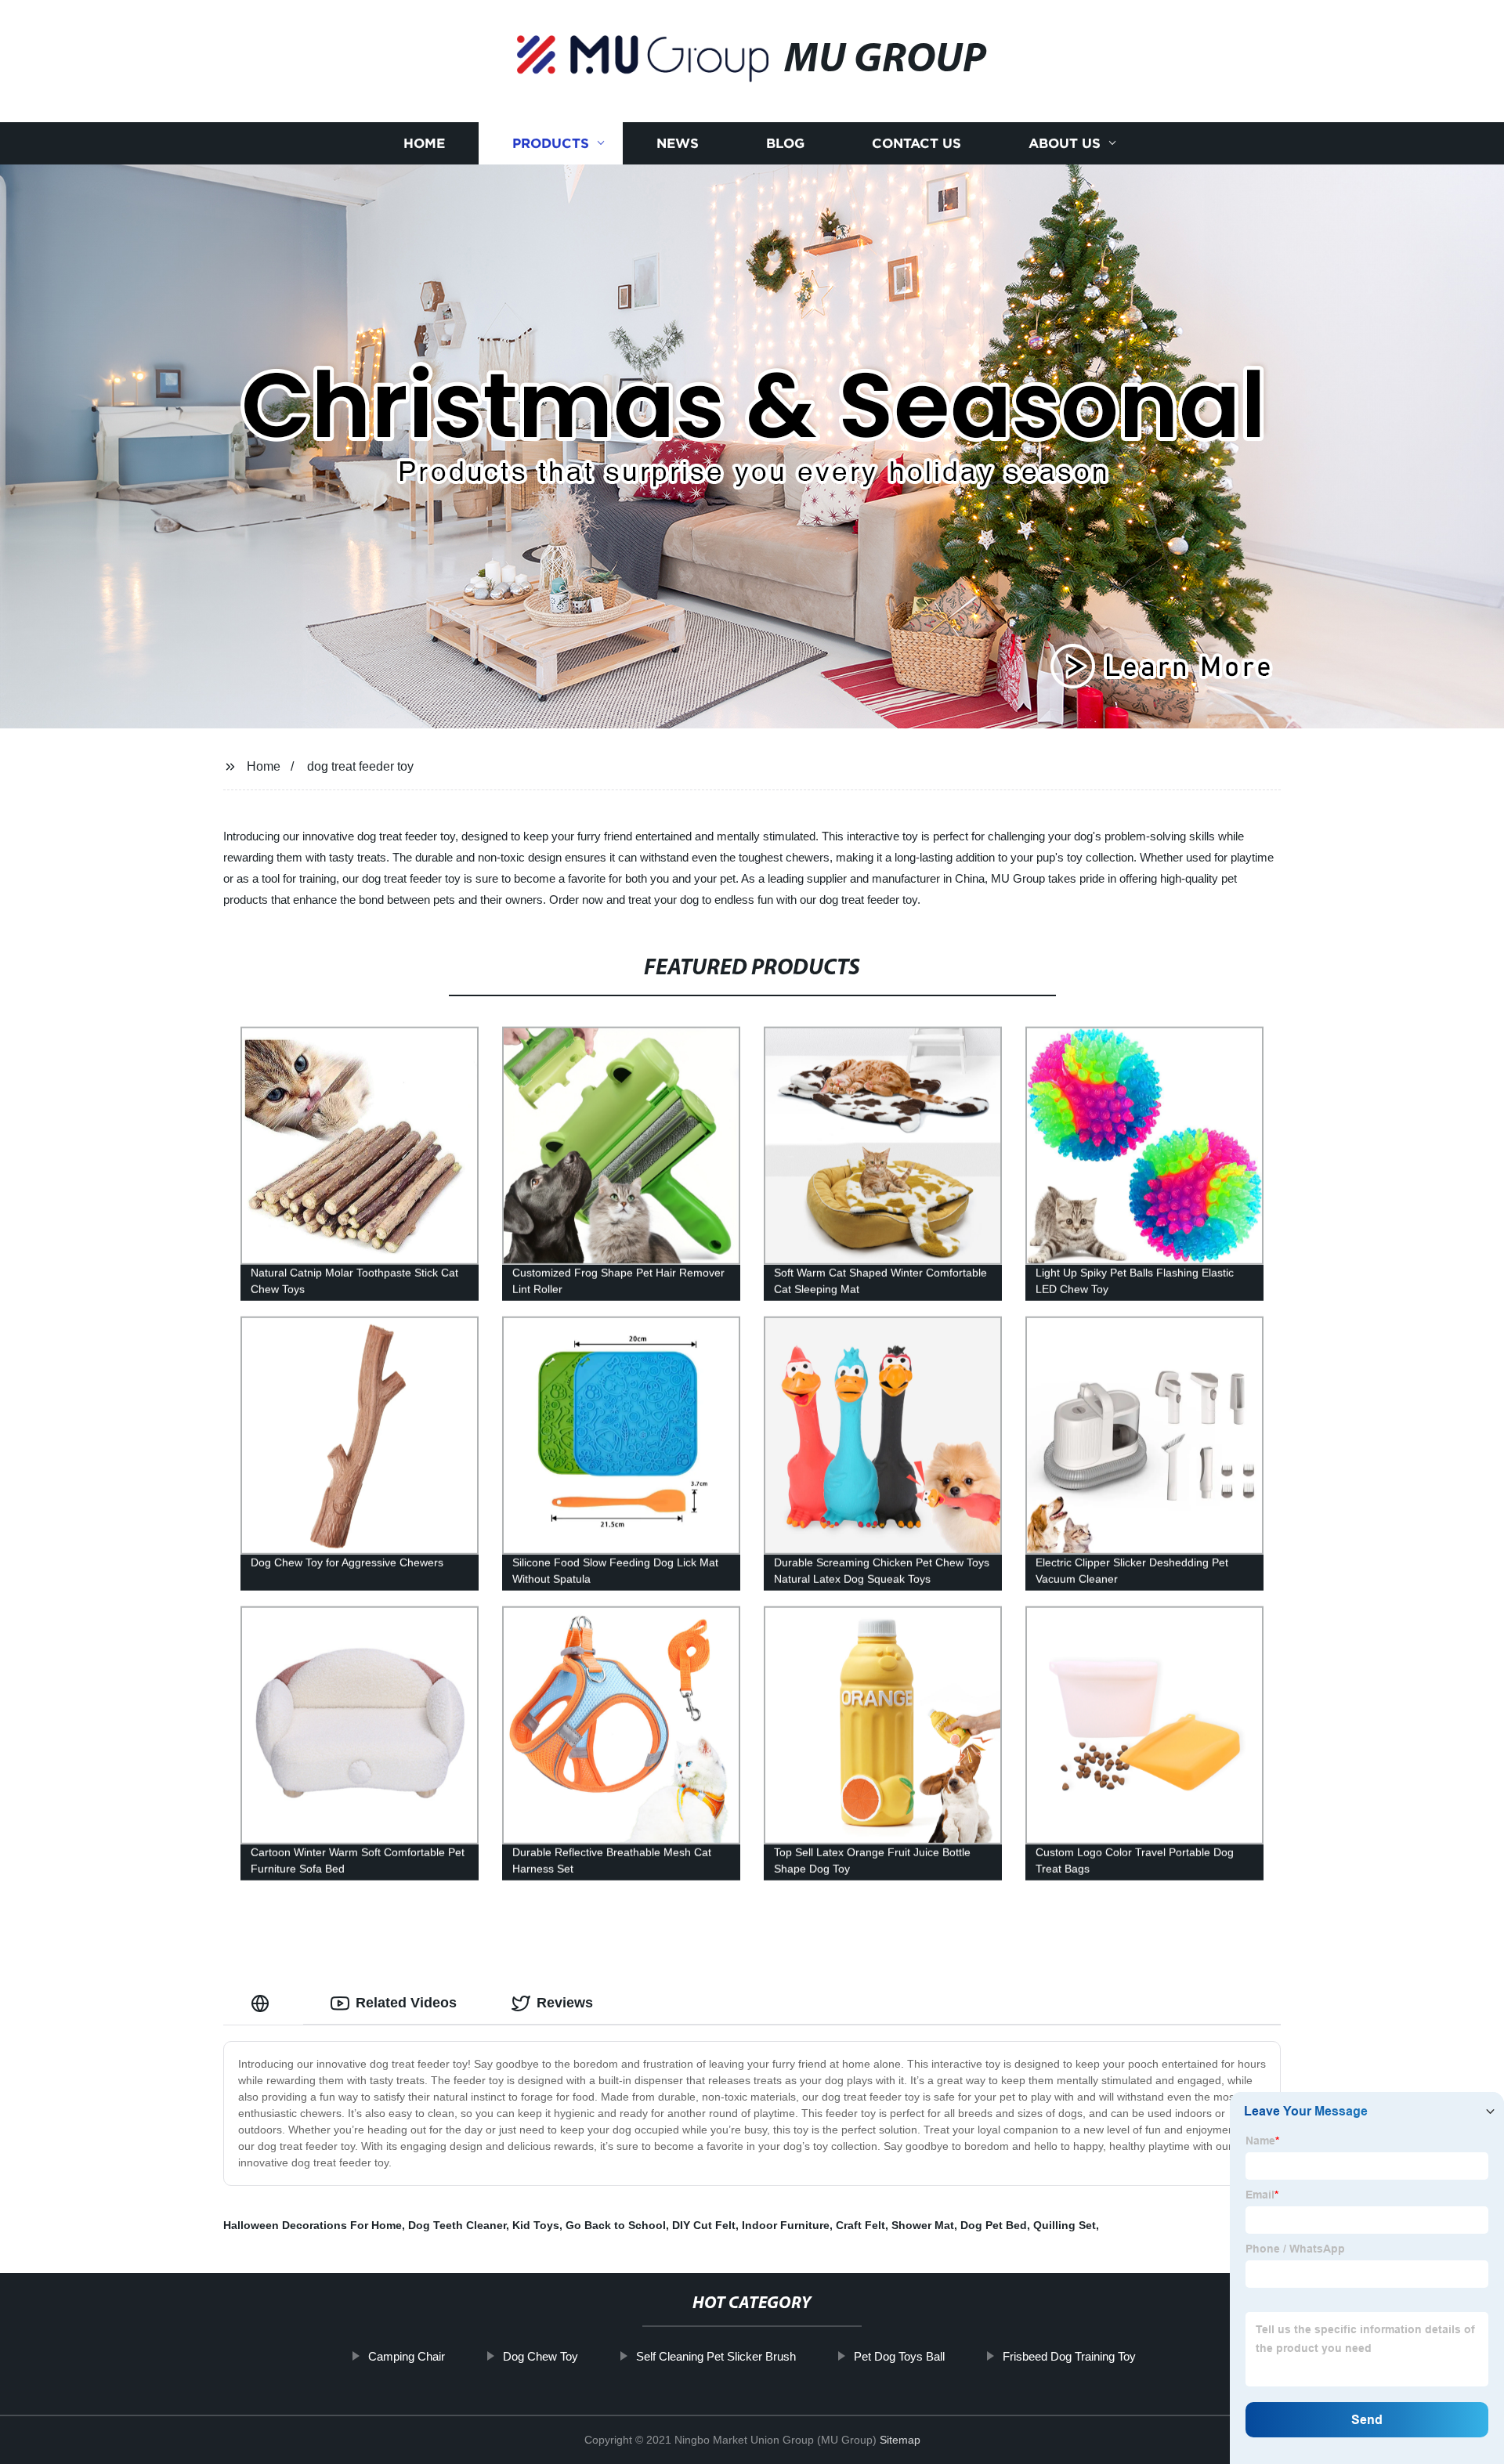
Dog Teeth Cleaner (457, 2225)
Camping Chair (407, 2356)
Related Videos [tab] (406, 2003)
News (678, 143)
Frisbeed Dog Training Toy (1069, 2356)
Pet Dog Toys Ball (899, 2356)
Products (551, 143)
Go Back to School (616, 2225)
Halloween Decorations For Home (313, 2225)
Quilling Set (1065, 2225)
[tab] (263, 2003)
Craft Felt (860, 2225)
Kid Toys (536, 2225)
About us (1065, 143)
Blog (785, 143)
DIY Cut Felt (704, 2225)
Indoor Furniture (786, 2225)
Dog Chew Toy (540, 2356)
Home (424, 143)
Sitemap (900, 2440)
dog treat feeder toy (360, 766)
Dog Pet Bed (994, 2225)
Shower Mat (923, 2225)
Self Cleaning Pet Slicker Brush (716, 2356)
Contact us (916, 143)
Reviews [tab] (565, 2003)
